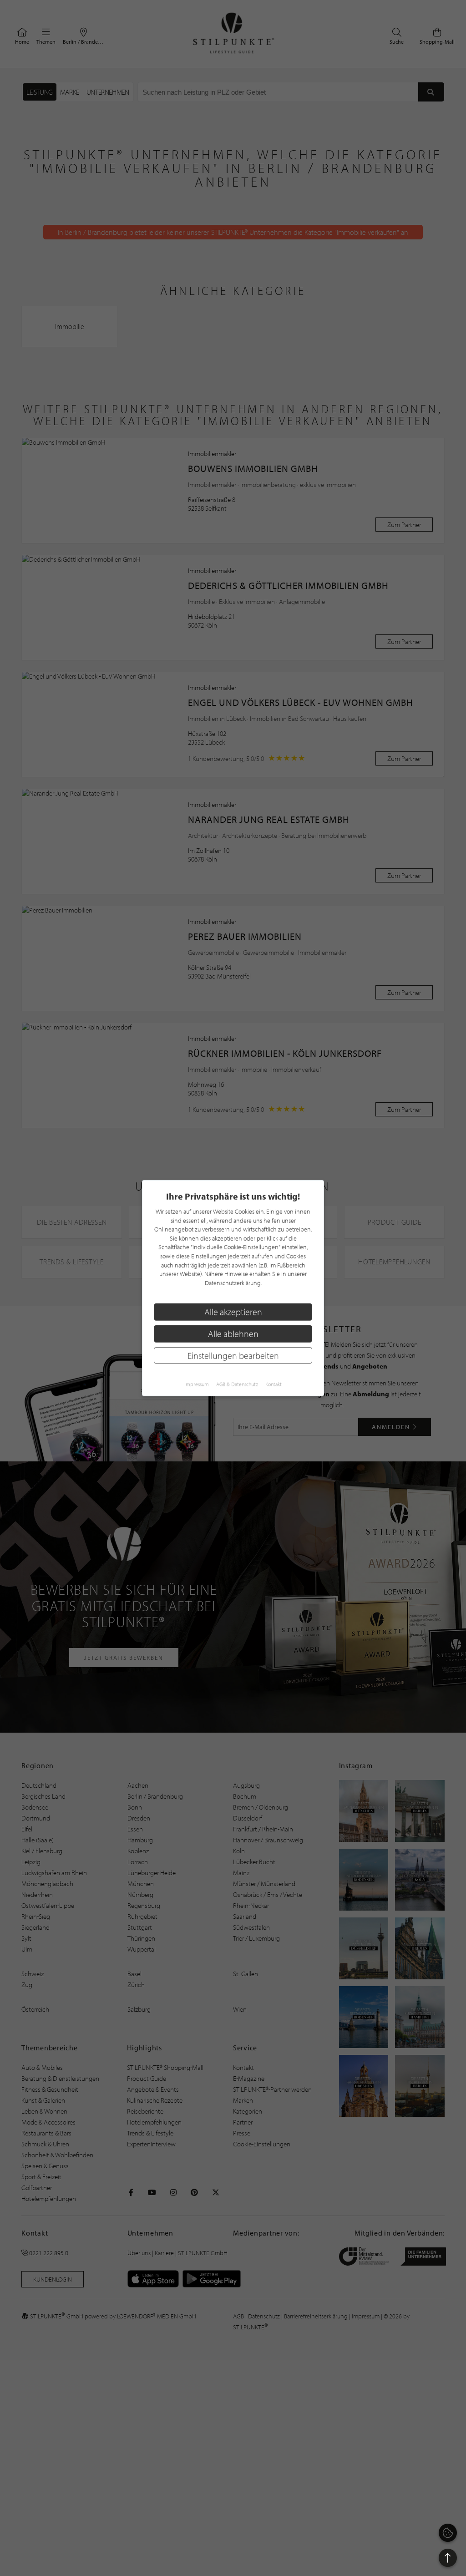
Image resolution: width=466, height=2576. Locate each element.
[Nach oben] (448, 2558)
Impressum (197, 1384)
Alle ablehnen (233, 1334)
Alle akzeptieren (233, 1312)
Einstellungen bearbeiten (233, 1355)
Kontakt (274, 1384)
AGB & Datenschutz (237, 1384)
